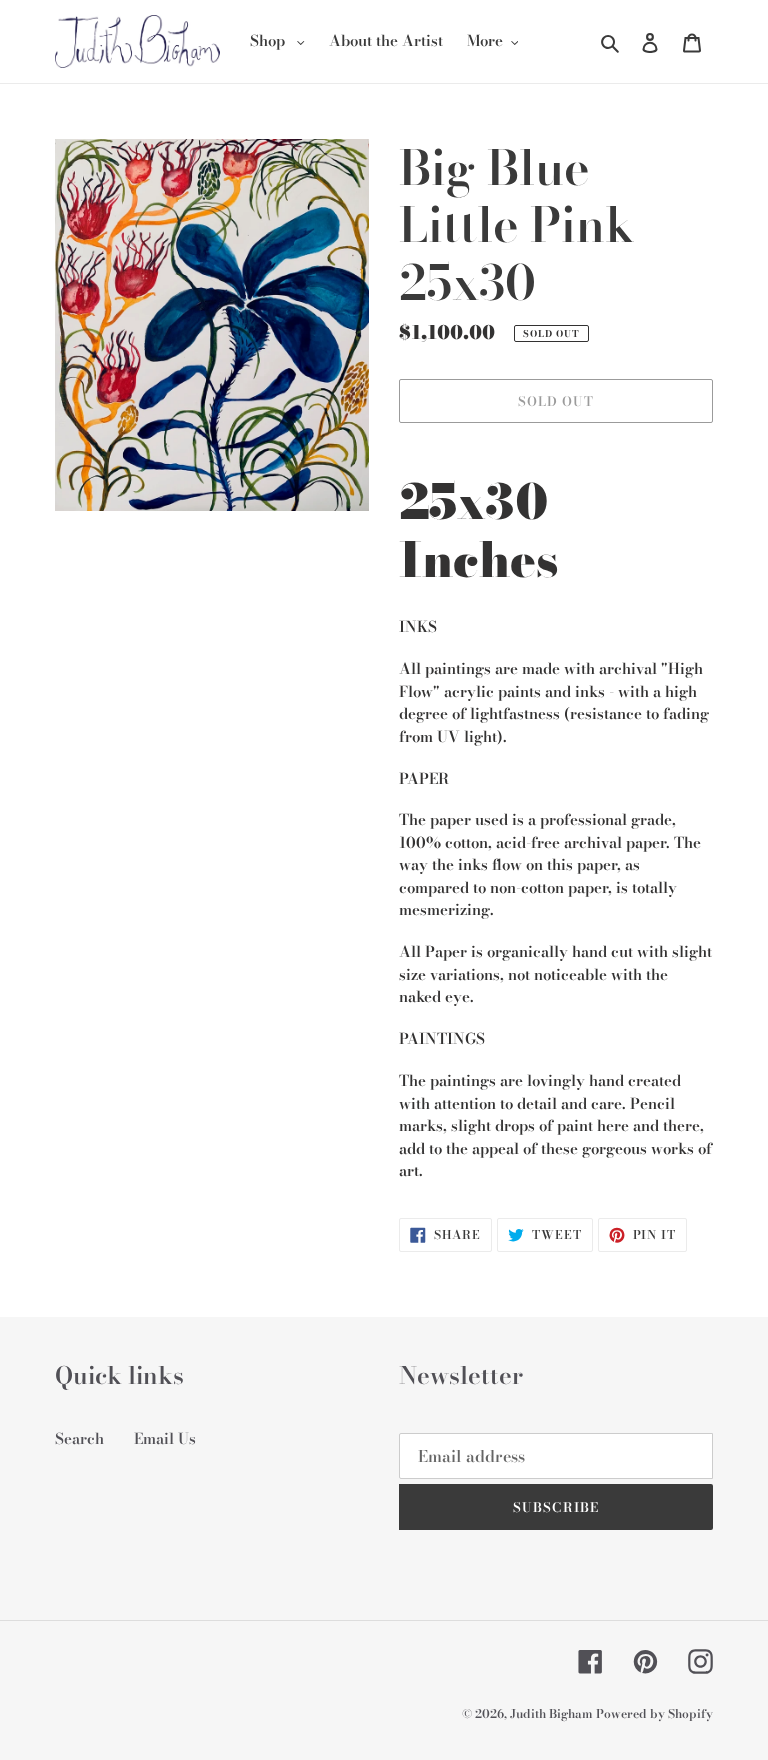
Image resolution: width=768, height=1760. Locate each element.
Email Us (165, 1438)
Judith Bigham (553, 1713)
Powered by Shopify (654, 1713)
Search (79, 1438)
